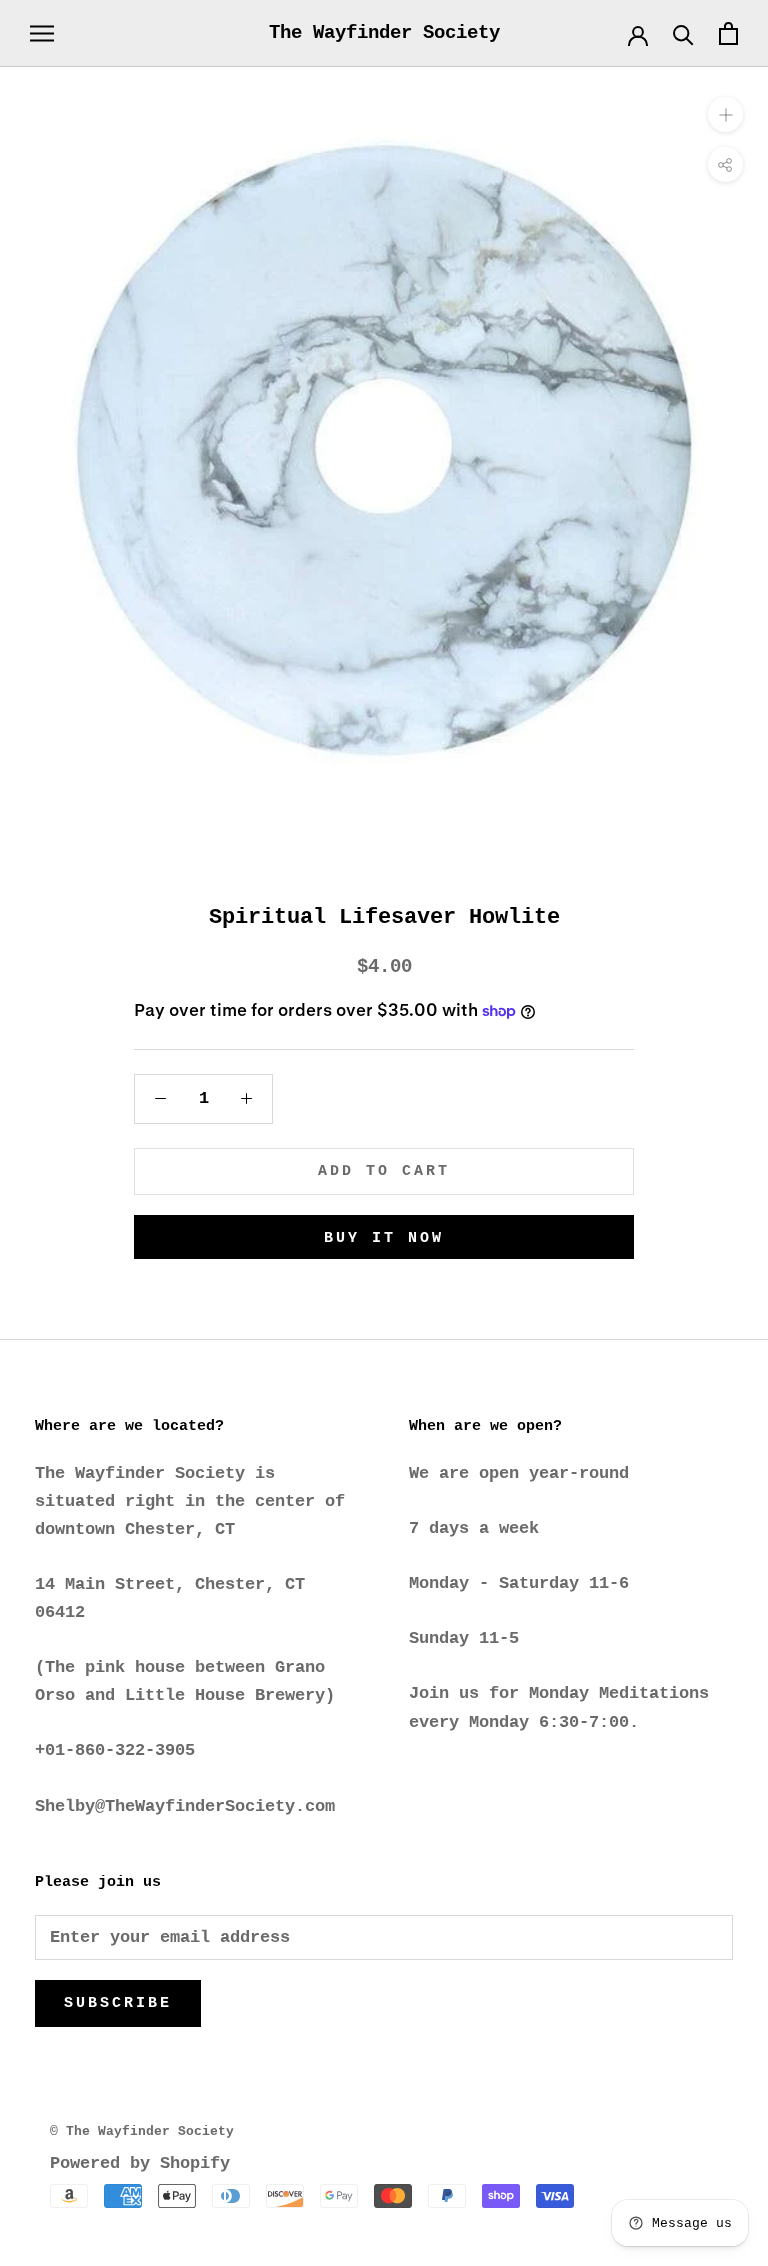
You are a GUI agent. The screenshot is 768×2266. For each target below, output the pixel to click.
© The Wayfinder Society (142, 2131)
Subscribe (118, 2003)
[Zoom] (725, 114)
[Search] (683, 33)
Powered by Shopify (140, 2163)
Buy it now (384, 1238)
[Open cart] (728, 33)
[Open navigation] (42, 33)
